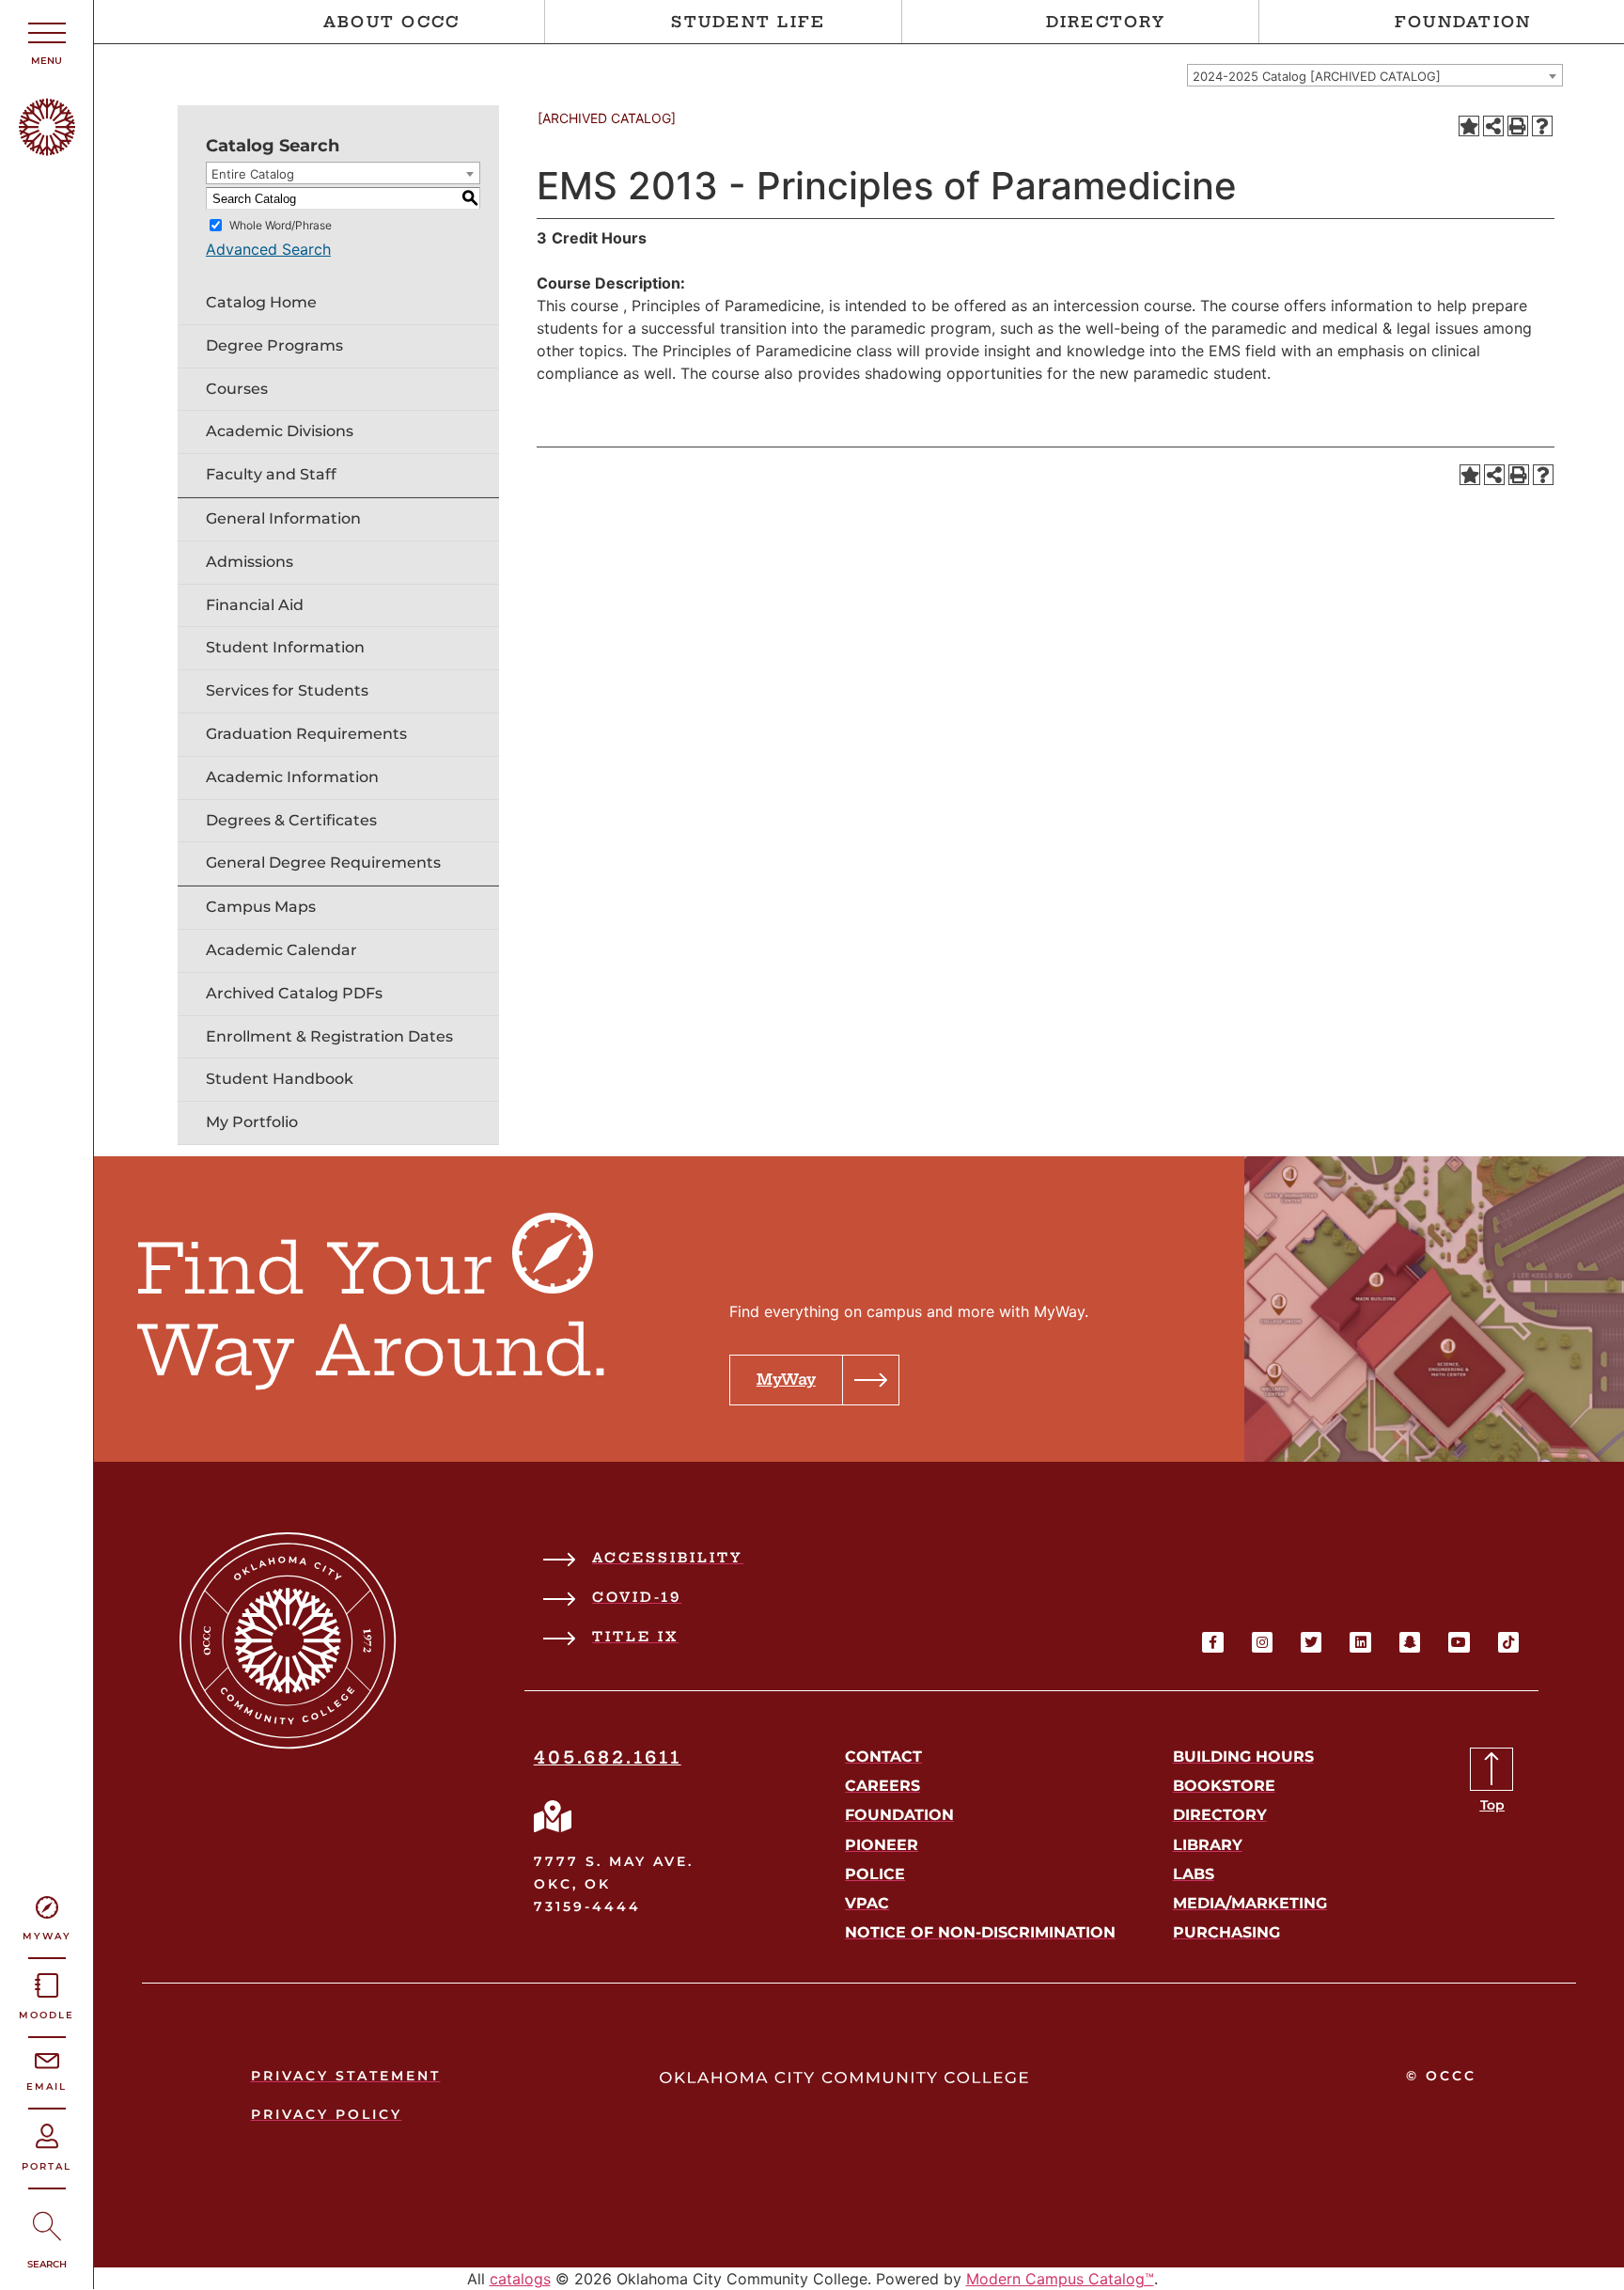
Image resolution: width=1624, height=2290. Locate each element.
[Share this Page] (1493, 126)
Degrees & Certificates (291, 820)
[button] (814, 1380)
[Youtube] (1459, 1642)
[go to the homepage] (47, 150)
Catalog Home (261, 302)
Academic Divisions (280, 431)
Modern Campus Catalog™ (1060, 2279)
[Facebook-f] (1212, 1642)
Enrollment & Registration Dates (329, 1036)
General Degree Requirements (323, 863)
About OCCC (392, 22)
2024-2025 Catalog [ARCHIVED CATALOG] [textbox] (1317, 76)
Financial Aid (255, 605)
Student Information (285, 647)
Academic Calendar (281, 950)
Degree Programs (274, 345)
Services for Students (287, 690)
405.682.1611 (608, 1757)
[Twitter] (1311, 1642)
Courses (237, 389)
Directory (1106, 22)
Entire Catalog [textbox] (253, 174)
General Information (283, 518)
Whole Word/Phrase (281, 225)
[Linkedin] (1360, 1642)
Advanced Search (268, 249)
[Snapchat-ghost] (1410, 1642)
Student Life (748, 22)
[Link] (553, 1816)
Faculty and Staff (271, 474)
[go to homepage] (288, 1744)
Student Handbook (280, 1079)
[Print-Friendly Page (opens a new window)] (1518, 126)
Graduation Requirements (306, 734)
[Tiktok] (1508, 1642)
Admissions (250, 562)
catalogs (520, 2279)
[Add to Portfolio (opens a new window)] (1469, 126)
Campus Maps (261, 907)
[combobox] (1375, 75)
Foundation (1463, 22)
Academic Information (292, 777)
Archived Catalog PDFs (294, 993)
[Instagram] (1262, 1642)
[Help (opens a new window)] (1542, 126)
